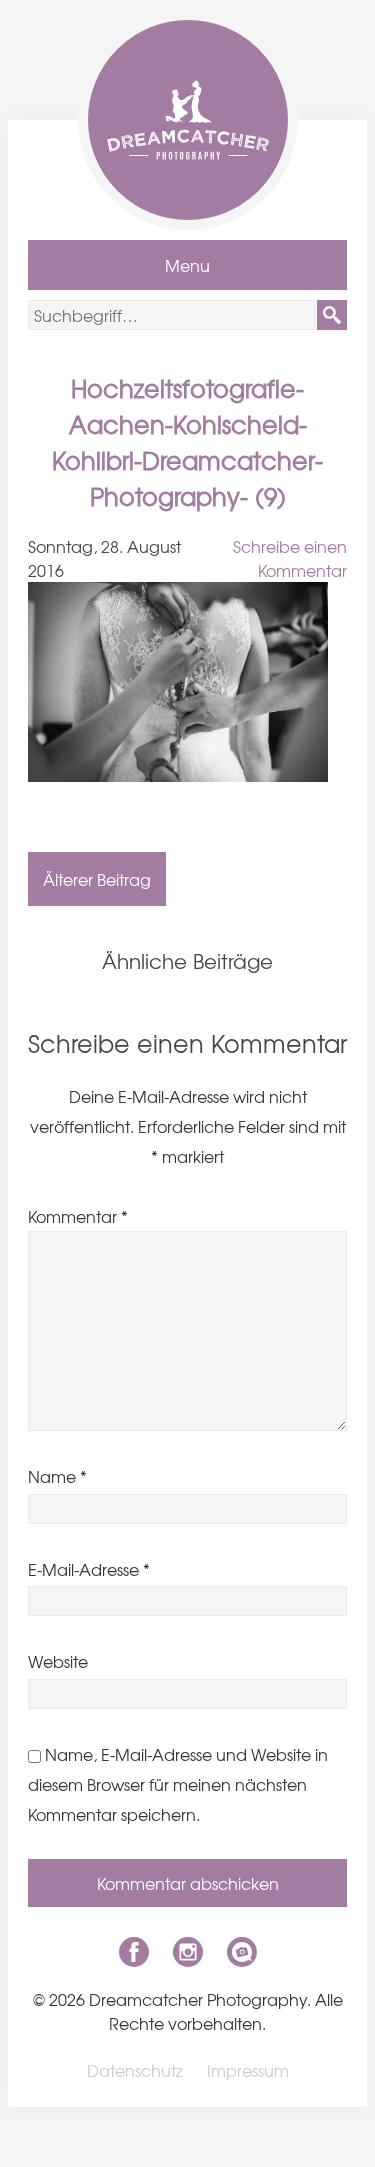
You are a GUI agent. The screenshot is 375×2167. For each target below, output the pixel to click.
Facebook (134, 1952)
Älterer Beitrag (97, 879)
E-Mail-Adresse (89, 1569)
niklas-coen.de (242, 1952)
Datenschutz (135, 2070)
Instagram (188, 1952)
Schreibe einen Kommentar (290, 558)
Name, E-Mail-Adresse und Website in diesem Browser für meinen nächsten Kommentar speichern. (178, 1784)
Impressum (248, 2070)
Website (58, 1661)
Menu (187, 265)
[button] (332, 315)
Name (57, 1476)
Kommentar (78, 1216)
